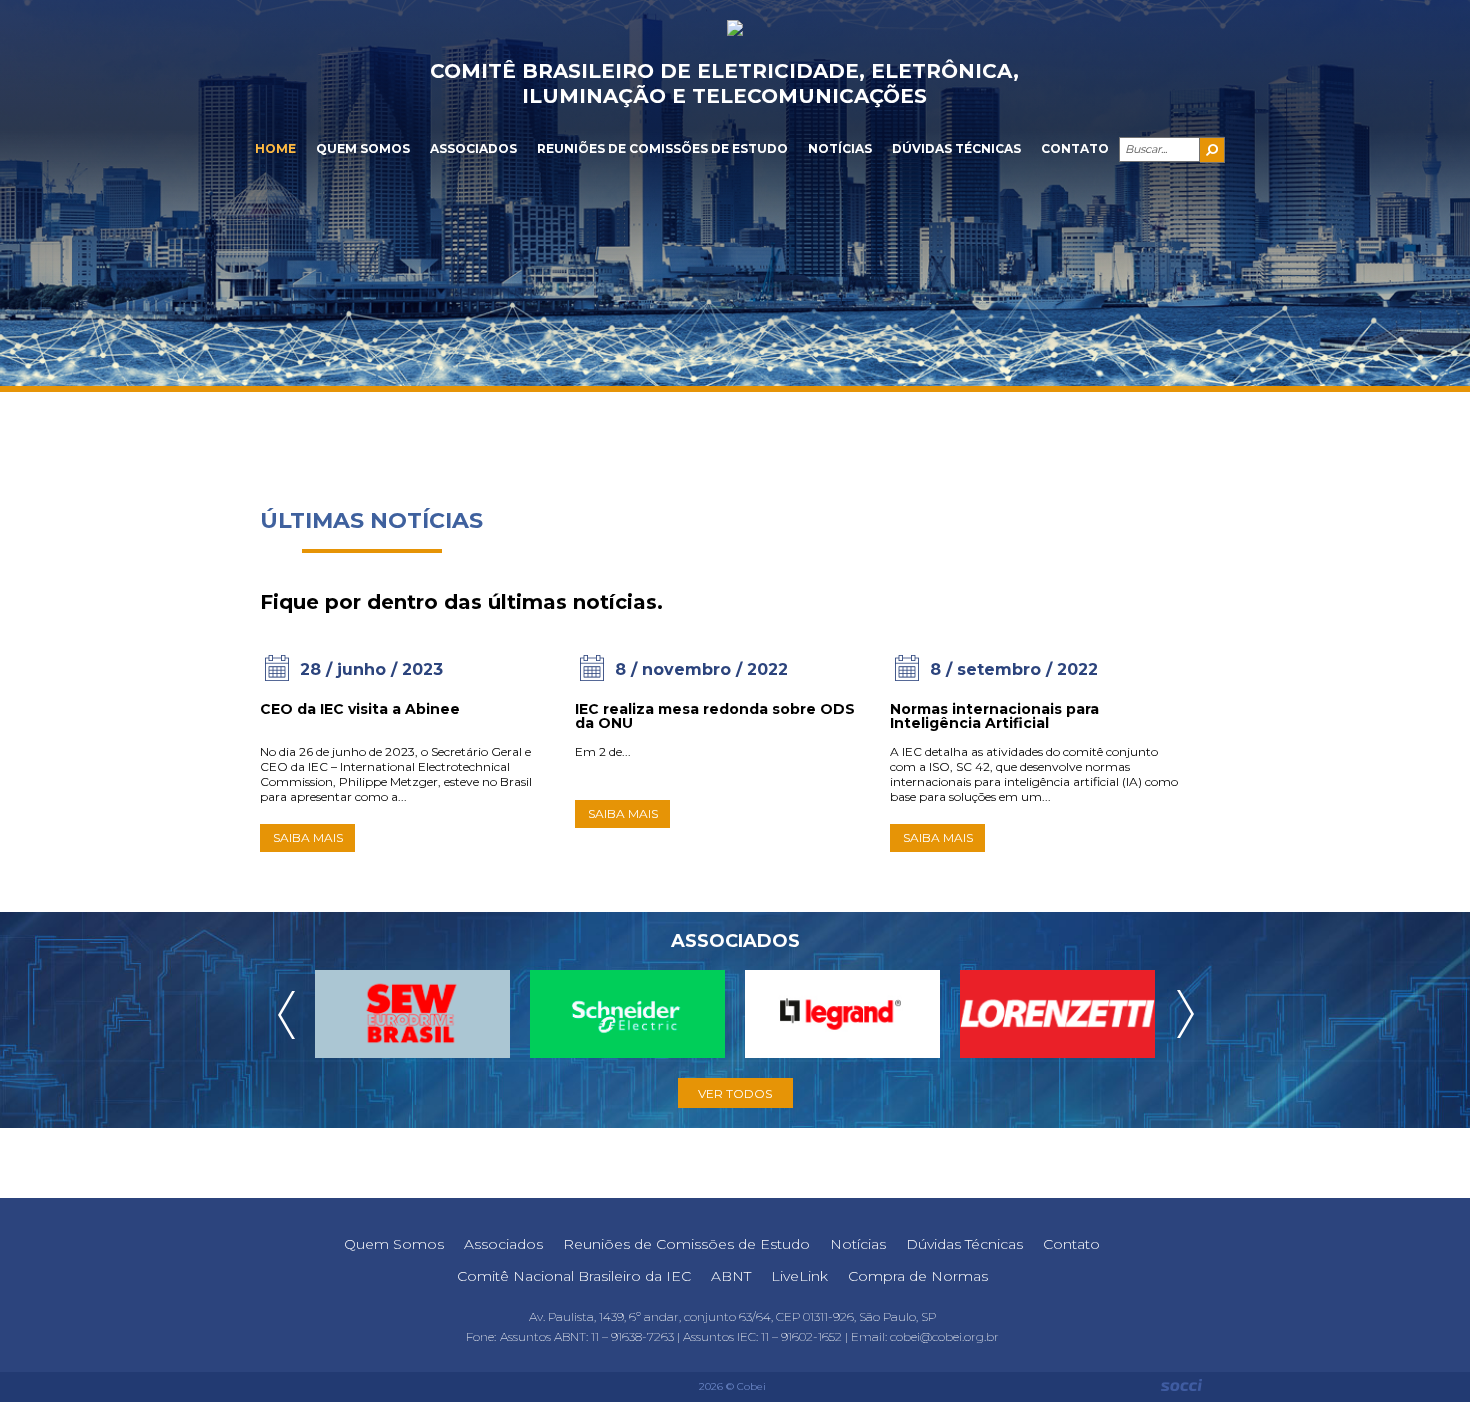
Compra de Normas (918, 1276)
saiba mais (308, 837)
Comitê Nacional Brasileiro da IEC (574, 1276)
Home (275, 148)
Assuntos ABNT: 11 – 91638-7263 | (591, 1336)
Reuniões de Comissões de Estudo (662, 148)
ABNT (731, 1276)
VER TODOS (735, 1093)
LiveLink (799, 1276)
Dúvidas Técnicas (956, 148)
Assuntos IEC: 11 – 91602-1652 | (767, 1336)
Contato (1075, 148)
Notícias (840, 148)
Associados (473, 148)
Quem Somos (363, 148)
